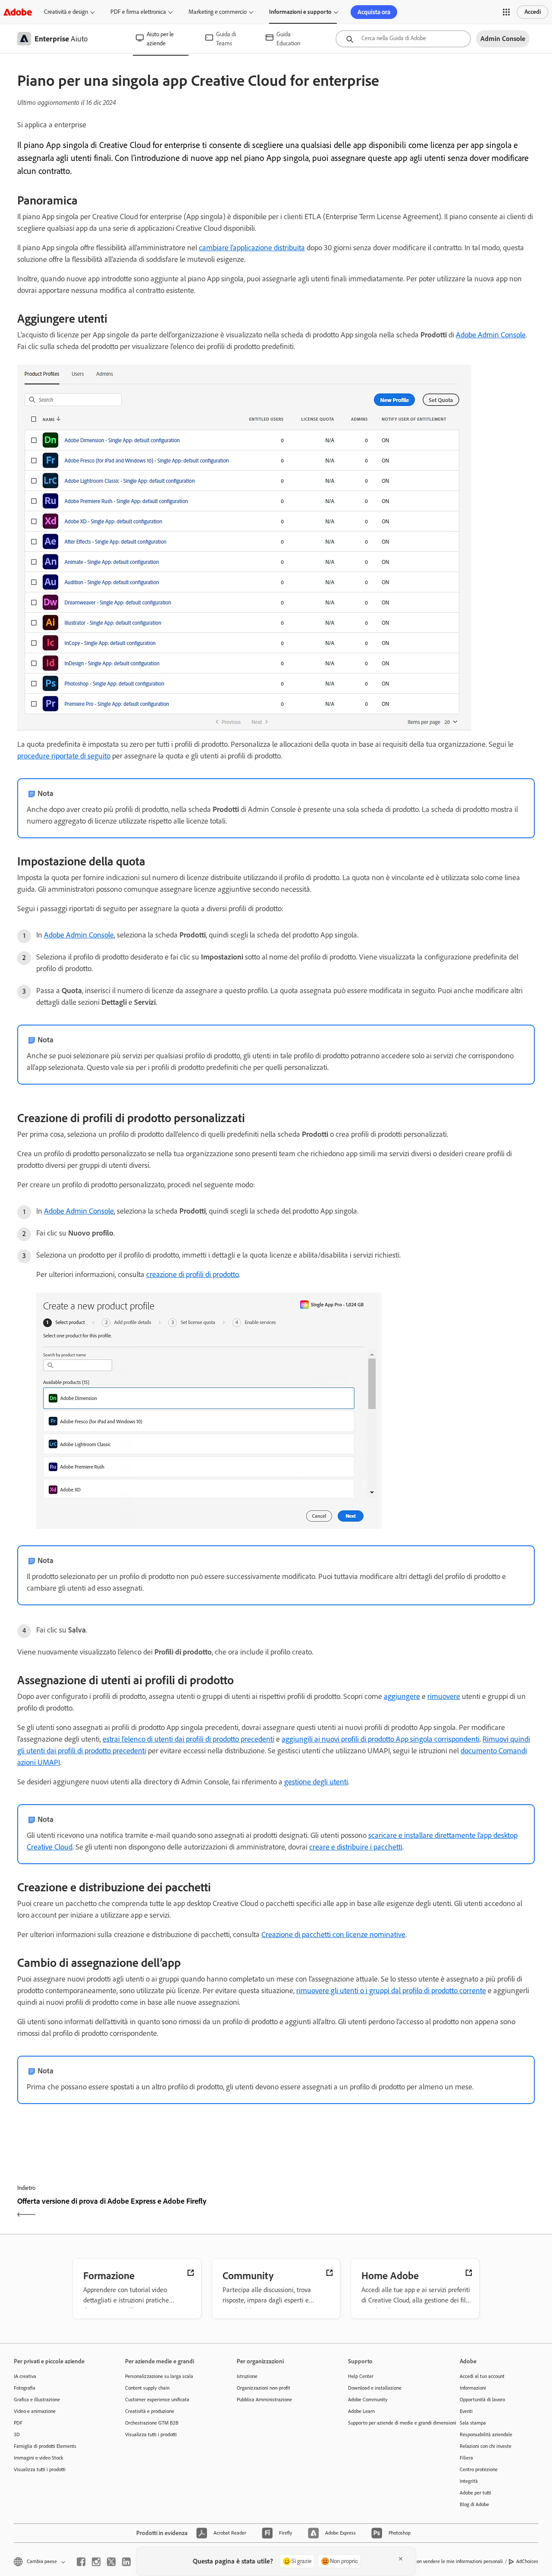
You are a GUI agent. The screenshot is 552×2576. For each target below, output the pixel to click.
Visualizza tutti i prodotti (40, 2469)
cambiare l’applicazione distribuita (252, 248)
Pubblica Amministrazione (264, 2400)
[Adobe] (18, 12)
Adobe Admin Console (491, 335)
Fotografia (25, 2388)
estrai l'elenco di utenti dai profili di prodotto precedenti (188, 1739)
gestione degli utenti (316, 1782)
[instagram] (96, 2562)
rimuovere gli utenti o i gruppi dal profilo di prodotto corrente (391, 1991)
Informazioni (473, 2388)
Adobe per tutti (475, 2493)
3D (17, 2434)
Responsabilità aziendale (486, 2434)
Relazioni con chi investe (486, 2446)
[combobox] (403, 39)
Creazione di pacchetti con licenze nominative (333, 1934)
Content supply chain (147, 2388)
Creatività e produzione (150, 2411)
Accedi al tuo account (482, 2376)
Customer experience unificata (157, 2400)
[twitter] (111, 2562)
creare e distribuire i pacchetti (356, 1847)
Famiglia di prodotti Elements (45, 2446)
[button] (506, 12)
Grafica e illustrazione (37, 2400)
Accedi (533, 12)
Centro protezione (479, 2469)
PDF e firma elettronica (138, 12)
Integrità (469, 2481)
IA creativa (25, 2376)
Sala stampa (473, 2423)
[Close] (401, 2559)
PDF (18, 2423)
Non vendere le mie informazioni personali (458, 2561)
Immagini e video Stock (39, 2458)
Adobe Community (368, 2400)
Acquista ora (374, 12)
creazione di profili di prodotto (193, 1274)
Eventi (466, 2411)
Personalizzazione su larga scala (159, 2376)
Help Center (361, 2376)
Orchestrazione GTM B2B (152, 2423)
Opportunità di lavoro (482, 2400)
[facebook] (81, 2562)
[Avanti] (406, 2209)
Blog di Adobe (474, 2504)
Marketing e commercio (218, 12)
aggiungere (402, 1696)
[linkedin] (126, 2562)
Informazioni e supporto (300, 12)
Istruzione (247, 2376)
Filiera (466, 2458)
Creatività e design (66, 12)
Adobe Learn (361, 2411)
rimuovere (444, 1696)
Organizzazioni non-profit (263, 2388)
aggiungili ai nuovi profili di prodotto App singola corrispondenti (381, 1739)
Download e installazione (375, 2388)
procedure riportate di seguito (64, 756)
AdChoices (527, 2561)
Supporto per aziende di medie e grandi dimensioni (391, 2423)
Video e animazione (35, 2411)
